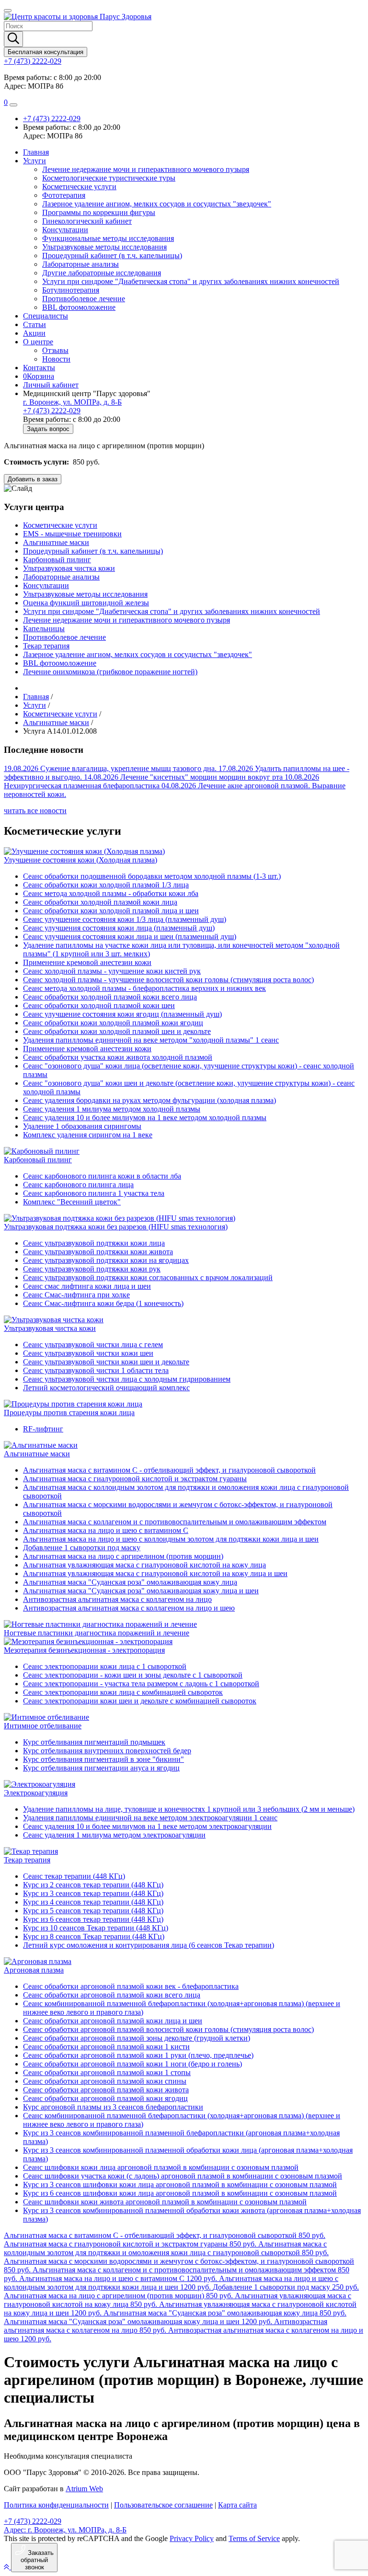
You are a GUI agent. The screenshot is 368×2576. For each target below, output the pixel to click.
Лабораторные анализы (80, 264)
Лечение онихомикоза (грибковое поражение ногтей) (110, 672)
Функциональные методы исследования (108, 238)
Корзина (39, 376)
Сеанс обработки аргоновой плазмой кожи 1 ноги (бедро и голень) (132, 2064)
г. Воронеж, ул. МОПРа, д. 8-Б (72, 402)
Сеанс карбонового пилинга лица (78, 1185)
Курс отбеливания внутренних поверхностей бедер (107, 1751)
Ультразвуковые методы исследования (104, 247)
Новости (56, 359)
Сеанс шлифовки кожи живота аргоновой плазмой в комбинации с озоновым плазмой (165, 2202)
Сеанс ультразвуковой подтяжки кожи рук (92, 1269)
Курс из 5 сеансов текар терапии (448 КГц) (93, 1911)
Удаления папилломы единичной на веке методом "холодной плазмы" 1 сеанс (151, 1040)
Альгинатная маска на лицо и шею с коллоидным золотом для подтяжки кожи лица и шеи (171, 1539)
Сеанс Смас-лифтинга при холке (76, 1295)
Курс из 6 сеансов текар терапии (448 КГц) (93, 1919)
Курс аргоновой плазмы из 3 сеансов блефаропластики (113, 2107)
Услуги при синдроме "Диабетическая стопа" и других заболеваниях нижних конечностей (191, 281)
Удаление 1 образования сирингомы (82, 1126)
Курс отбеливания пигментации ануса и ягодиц (101, 1768)
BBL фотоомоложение (79, 307)
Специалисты (46, 316)
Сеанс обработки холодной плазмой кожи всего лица (110, 997)
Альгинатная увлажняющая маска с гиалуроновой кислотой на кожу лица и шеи (155, 1573)
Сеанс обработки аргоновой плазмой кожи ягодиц (105, 2098)
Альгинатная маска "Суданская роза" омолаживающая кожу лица (130, 1582)
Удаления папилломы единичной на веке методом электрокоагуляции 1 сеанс (150, 1818)
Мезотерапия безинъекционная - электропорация (84, 1650)
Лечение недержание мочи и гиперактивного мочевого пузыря (146, 169)
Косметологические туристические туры (109, 178)
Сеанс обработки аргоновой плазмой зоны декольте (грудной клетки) (137, 2038)
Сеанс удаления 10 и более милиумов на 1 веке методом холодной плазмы (145, 1118)
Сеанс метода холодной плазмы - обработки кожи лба (111, 893)
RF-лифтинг (43, 1429)
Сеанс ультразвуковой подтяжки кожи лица (94, 1243)
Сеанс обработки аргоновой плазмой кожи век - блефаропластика (131, 1986)
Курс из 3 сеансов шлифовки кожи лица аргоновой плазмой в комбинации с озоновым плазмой (180, 2184)
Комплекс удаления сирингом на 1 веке (88, 1135)
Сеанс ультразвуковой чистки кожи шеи (88, 1353)
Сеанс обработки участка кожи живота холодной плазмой (118, 1057)
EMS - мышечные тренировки (72, 534)
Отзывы (55, 350)
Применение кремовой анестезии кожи (87, 962)
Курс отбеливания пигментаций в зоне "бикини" (103, 1759)
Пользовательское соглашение (163, 2505)
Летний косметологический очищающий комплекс (106, 1388)
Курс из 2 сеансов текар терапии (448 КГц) (93, 1885)
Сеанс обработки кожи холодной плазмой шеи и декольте (117, 1031)
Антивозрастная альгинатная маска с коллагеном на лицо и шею (129, 1608)
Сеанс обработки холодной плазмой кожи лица (100, 902)
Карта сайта (237, 2505)
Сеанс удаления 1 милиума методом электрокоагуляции (114, 1835)
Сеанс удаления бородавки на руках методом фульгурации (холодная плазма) (149, 1100)
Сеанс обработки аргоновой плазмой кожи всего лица (112, 1995)
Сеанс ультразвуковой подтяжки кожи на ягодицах (106, 1260)
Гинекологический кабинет (87, 221)
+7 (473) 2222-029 (33, 61)
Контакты (39, 368)
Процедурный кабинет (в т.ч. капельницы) (112, 255)
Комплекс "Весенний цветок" (72, 1202)
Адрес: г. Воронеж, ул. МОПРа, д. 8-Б (65, 2530)
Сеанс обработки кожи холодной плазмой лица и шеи (111, 911)
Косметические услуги (79, 187)
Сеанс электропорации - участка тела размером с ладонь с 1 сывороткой (141, 1684)
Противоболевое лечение (84, 299)
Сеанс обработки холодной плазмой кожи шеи (99, 1005)
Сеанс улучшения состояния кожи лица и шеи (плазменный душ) (130, 936)
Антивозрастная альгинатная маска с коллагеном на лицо (117, 1599)
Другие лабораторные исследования (102, 273)
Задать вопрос (48, 429)
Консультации (65, 230)
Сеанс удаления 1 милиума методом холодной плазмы (112, 1109)
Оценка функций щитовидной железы (86, 603)
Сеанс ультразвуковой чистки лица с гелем (93, 1345)
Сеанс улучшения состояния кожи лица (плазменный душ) (119, 928)
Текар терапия (46, 646)
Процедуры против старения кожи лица (69, 1413)
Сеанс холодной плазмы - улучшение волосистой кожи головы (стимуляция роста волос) (168, 980)
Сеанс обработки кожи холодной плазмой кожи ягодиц (113, 1023)
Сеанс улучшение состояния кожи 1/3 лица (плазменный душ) (125, 919)
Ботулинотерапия (71, 290)
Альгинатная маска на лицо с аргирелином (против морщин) (123, 1556)
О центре (38, 342)
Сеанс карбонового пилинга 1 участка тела (94, 1193)
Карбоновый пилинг (57, 560)
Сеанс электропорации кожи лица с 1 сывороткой (105, 1666)
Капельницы (44, 629)
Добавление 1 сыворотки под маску (82, 1548)
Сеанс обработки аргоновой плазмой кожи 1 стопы (107, 2072)
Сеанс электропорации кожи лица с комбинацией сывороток (123, 1692)
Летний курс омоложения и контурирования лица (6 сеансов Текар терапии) (149, 1945)
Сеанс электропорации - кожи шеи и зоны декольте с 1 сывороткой (133, 1675)
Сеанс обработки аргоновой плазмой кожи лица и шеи (113, 2021)
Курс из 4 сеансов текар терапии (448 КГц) (93, 1902)
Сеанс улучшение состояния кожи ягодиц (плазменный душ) (122, 1014)
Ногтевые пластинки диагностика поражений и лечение (97, 1633)
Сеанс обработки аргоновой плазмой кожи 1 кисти (106, 2047)
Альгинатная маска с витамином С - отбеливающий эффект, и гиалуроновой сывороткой (169, 1470)
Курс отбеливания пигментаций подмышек (94, 1742)
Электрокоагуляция (36, 1793)
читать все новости (35, 811)
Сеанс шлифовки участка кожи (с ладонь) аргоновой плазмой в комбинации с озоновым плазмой (183, 2176)
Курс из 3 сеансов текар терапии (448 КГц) (93, 1893)
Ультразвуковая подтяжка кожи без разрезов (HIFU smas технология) (116, 1227)
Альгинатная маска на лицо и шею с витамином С (106, 1530)
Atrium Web (84, 2489)
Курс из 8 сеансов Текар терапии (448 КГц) (94, 1936)
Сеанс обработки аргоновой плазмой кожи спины (105, 2081)
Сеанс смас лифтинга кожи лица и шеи (87, 1286)
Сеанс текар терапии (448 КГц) (74, 1876)
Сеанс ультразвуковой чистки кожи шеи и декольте (106, 1362)
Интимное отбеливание (43, 1726)
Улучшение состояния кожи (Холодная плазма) (80, 860)
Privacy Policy (192, 2538)
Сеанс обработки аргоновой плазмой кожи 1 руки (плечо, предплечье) (138, 2055)
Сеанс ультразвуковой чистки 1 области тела (96, 1370)
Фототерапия (64, 195)
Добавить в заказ (33, 479)
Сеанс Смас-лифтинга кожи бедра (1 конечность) (103, 1303)
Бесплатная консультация (46, 52)
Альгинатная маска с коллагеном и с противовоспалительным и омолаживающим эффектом (175, 1522)
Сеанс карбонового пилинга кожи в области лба (102, 1176)
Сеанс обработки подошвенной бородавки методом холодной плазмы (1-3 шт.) (152, 876)
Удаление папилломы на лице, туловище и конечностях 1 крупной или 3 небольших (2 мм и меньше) (189, 1809)
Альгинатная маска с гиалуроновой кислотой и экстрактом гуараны (135, 1479)
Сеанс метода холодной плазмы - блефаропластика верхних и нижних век (144, 988)
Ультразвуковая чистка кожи (69, 568)
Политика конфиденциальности (56, 2505)
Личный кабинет (51, 385)
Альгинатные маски (56, 542)
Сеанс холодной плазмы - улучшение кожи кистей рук (112, 971)
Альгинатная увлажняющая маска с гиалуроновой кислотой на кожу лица (144, 1565)
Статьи (34, 324)
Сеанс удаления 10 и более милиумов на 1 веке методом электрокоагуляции (147, 1826)
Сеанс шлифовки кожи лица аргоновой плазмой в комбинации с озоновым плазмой (161, 2167)
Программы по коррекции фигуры (99, 212)
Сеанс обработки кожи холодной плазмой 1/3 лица (106, 885)
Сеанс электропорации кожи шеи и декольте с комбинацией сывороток (140, 1701)
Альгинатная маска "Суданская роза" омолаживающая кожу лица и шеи (141, 1591)
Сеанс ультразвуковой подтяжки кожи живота (98, 1252)
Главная (36, 152)
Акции (34, 333)
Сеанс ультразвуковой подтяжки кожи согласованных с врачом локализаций (148, 1277)
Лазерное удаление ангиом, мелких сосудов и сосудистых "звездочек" (157, 204)
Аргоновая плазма (34, 1970)
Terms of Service (254, 2538)
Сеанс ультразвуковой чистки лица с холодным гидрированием (127, 1379)
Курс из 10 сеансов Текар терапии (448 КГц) (96, 1928)
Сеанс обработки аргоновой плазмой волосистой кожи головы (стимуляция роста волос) (168, 2029)
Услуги (34, 161)
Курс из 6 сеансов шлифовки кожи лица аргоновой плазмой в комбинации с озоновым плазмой (180, 2193)
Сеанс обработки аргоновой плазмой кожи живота (106, 2090)
